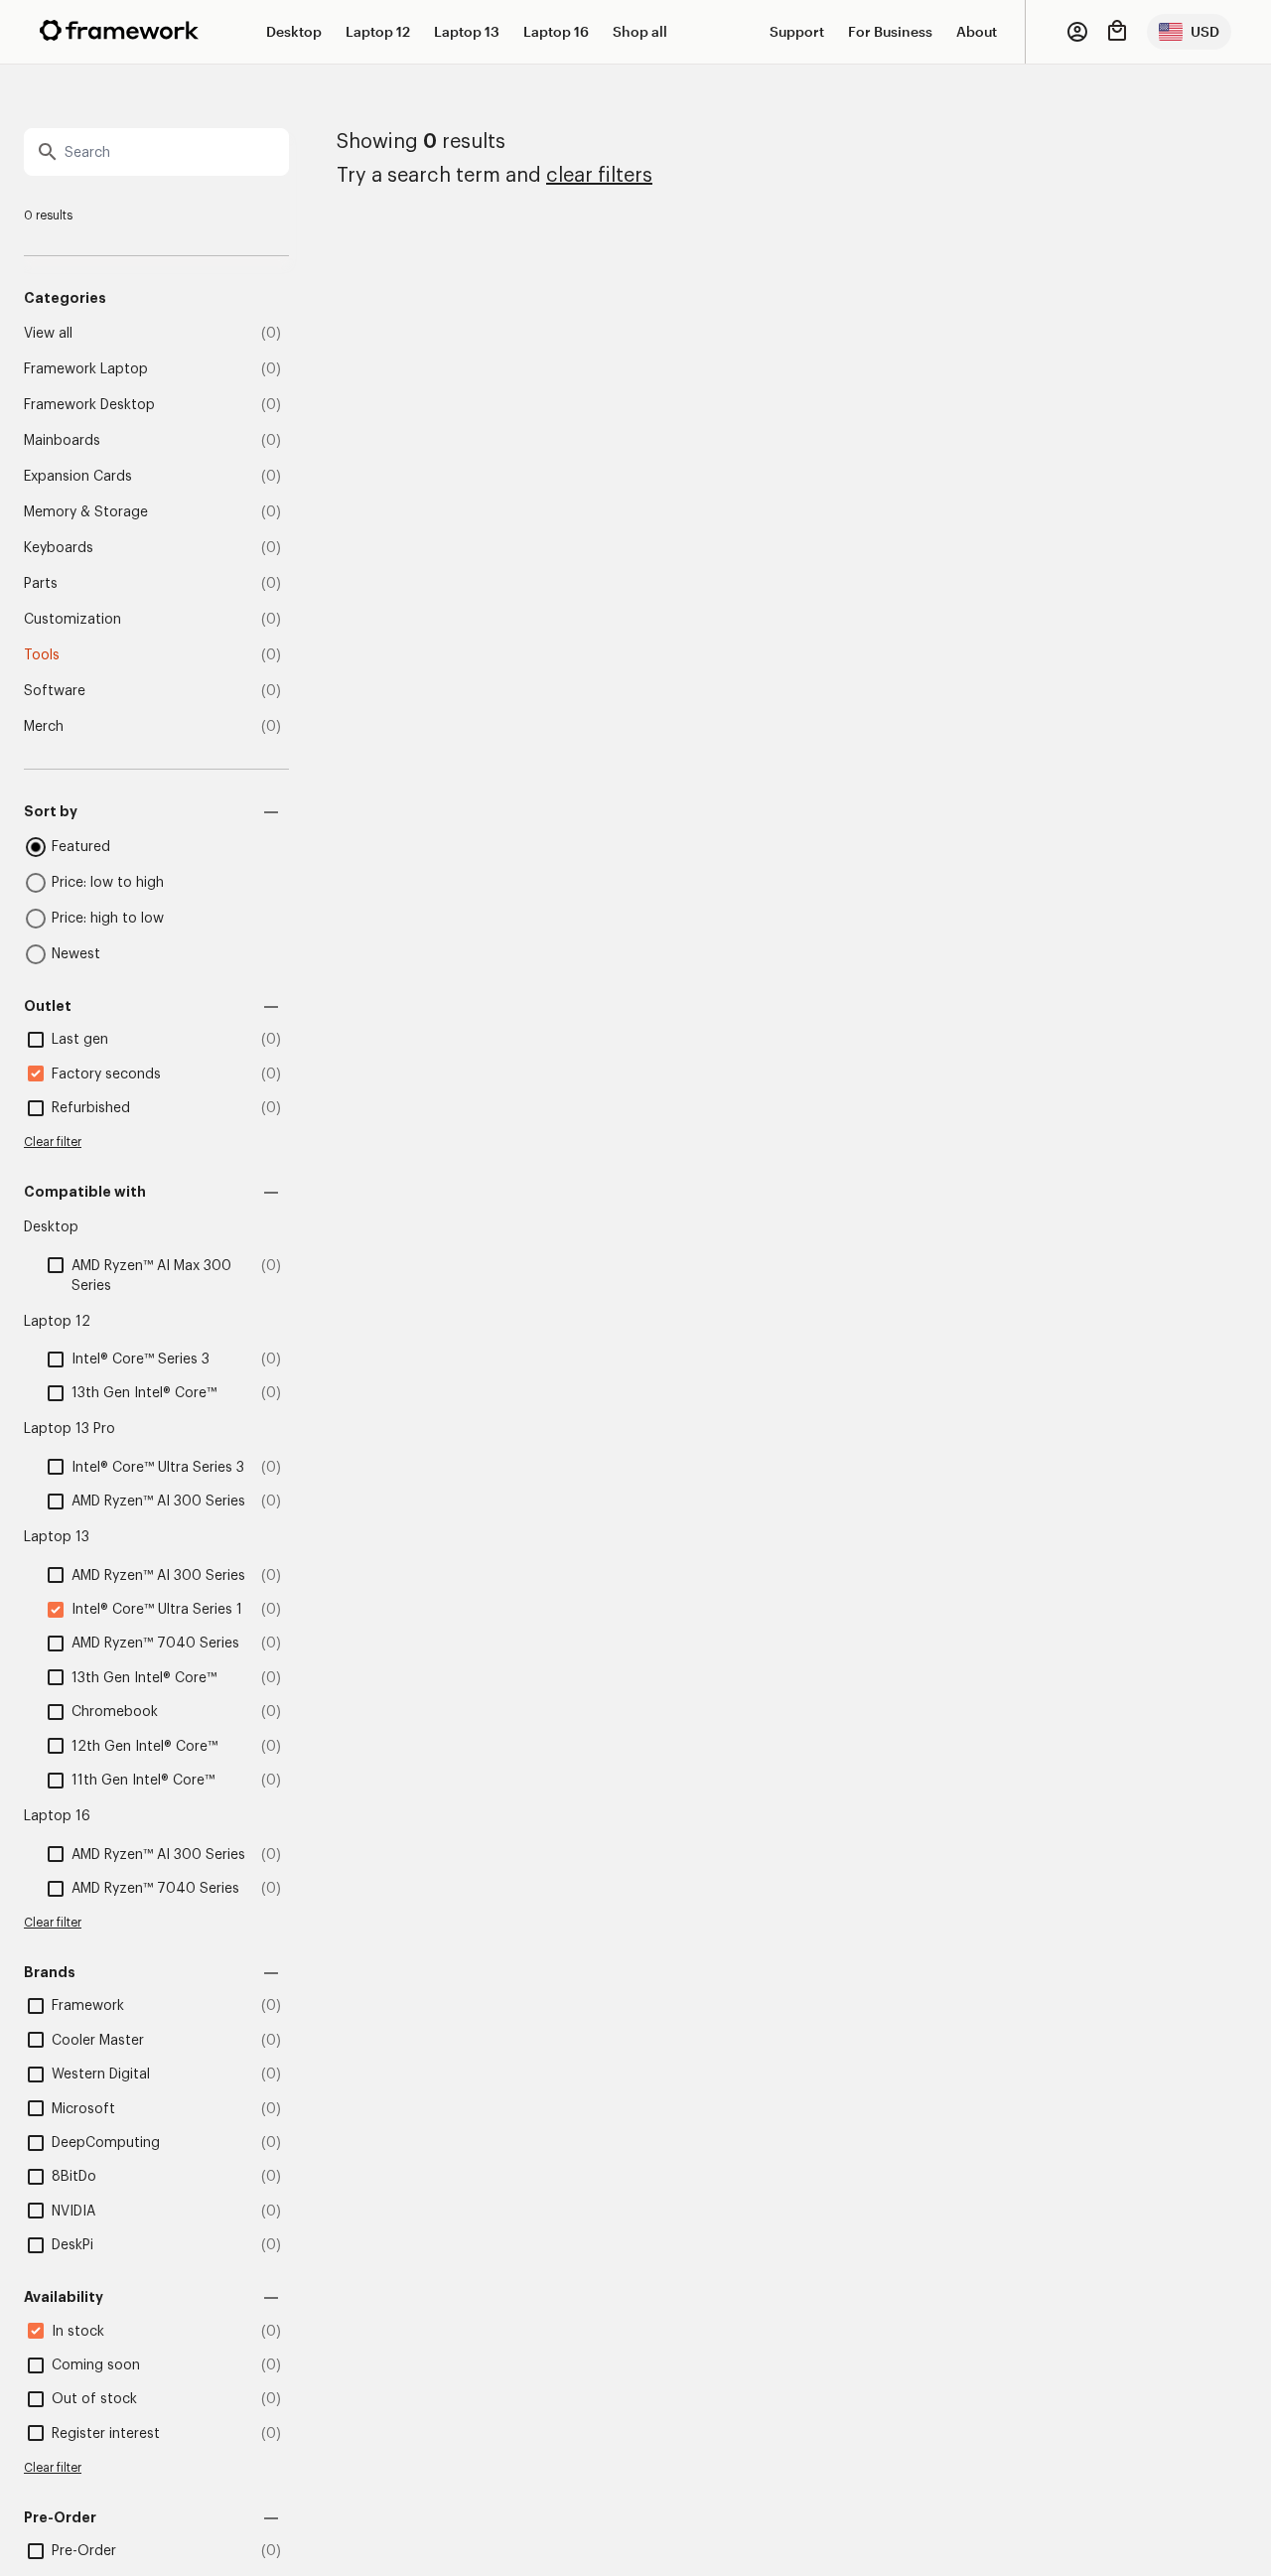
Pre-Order (84, 2551)
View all (48, 334)
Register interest (106, 2434)
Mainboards (62, 441)
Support (797, 31)
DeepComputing (106, 2143)
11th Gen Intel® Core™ (143, 1781)
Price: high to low (108, 919)
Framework (88, 2006)
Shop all (640, 31)
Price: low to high (108, 883)
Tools (42, 655)
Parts (41, 584)
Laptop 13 (467, 31)
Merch (44, 727)
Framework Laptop (86, 369)
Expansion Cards (78, 477)
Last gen (80, 1040)
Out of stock (94, 2399)
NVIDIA (73, 2212)
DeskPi (72, 2245)
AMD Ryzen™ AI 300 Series (158, 1502)
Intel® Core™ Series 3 (141, 1360)
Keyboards (59, 548)
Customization (72, 620)
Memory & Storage (86, 512)
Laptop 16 (556, 31)
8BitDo (74, 2177)
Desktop (294, 31)
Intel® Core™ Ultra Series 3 (158, 1468)
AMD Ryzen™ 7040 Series (155, 1644)
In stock (78, 2332)
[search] (156, 152)
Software (55, 691)
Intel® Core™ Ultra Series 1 (157, 1610)
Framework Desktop (89, 405)
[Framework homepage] (119, 30)
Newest (76, 954)
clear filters (599, 176)
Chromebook (115, 1712)
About (977, 31)
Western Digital (101, 2075)
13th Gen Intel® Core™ (144, 1393)
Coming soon (96, 2365)
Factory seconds (106, 1074)
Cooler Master (98, 2041)
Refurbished (91, 1108)
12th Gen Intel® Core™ (144, 1747)
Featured (81, 847)
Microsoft (83, 2109)
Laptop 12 (378, 31)
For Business (890, 31)
